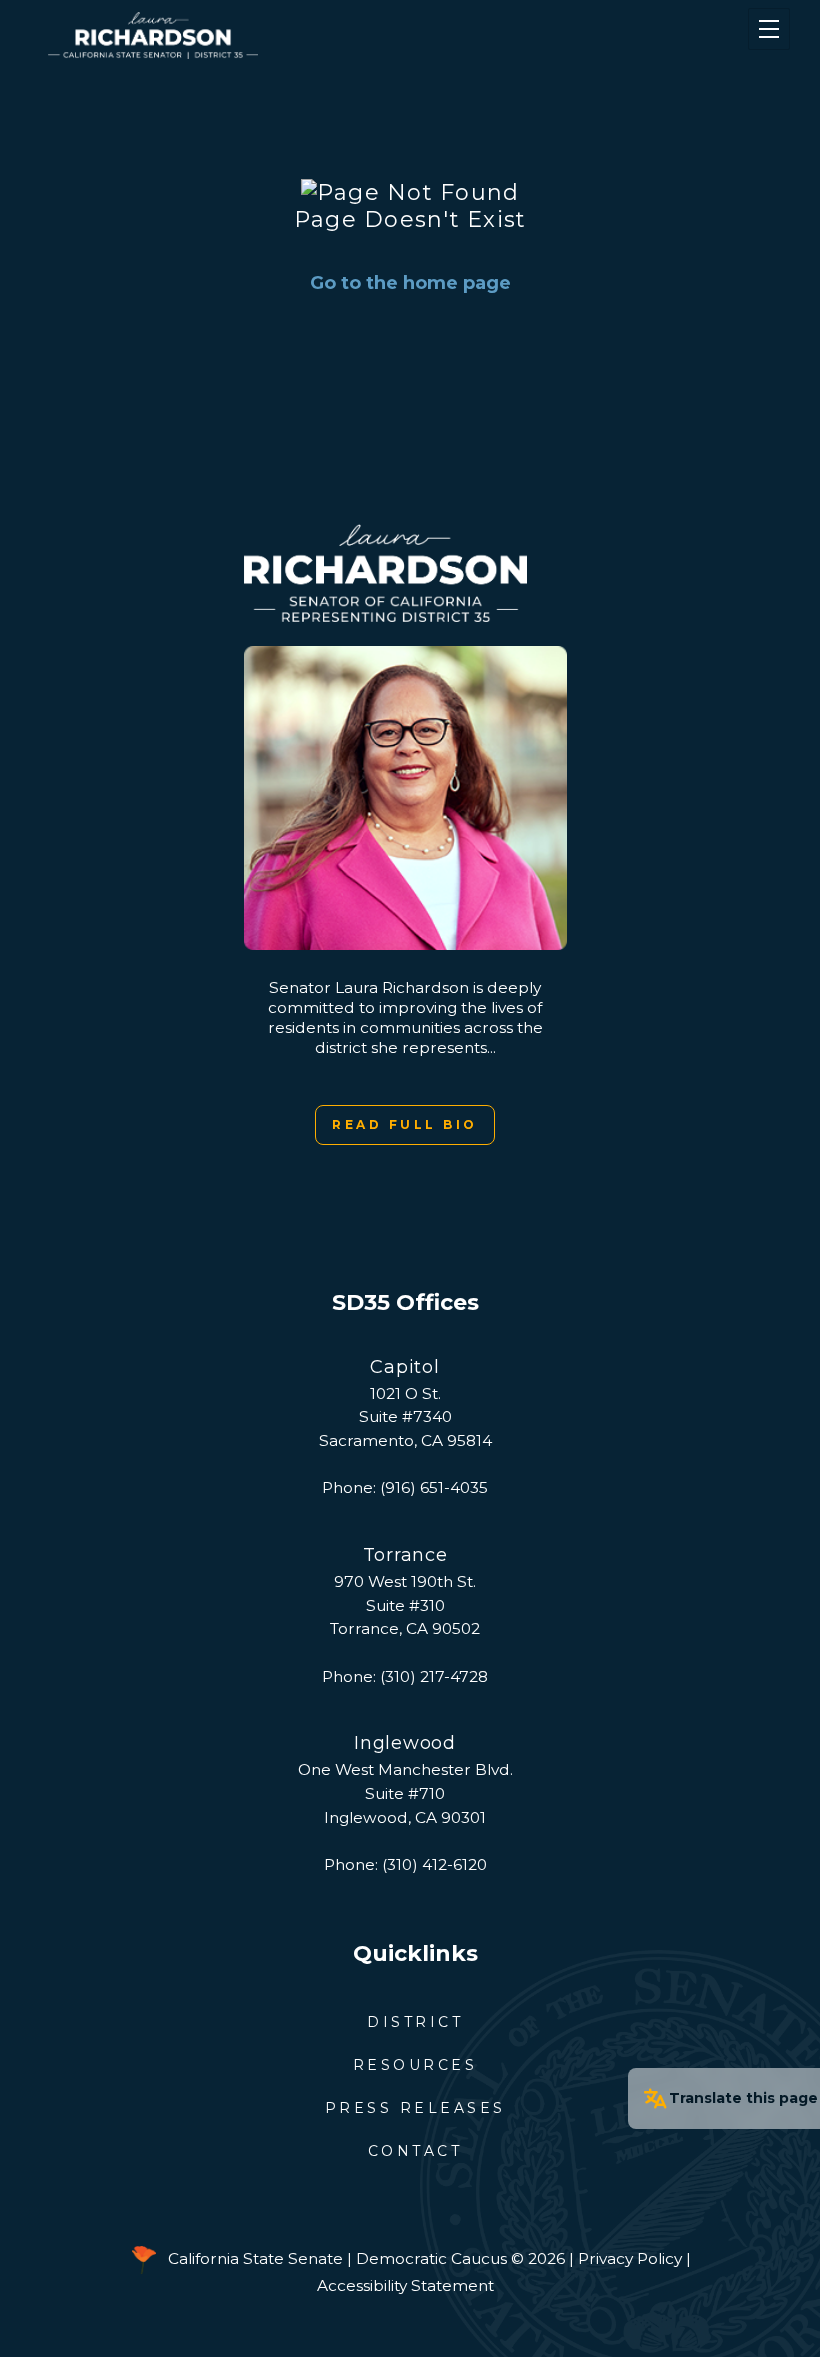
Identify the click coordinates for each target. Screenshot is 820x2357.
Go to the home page (410, 283)
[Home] (350, 35)
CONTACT (415, 2151)
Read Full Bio (405, 1124)
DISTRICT (415, 2022)
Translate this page (743, 2098)
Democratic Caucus (431, 2258)
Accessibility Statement (405, 2285)
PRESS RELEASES (415, 2108)
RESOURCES (415, 2065)
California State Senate (255, 2258)
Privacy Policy (630, 2258)
